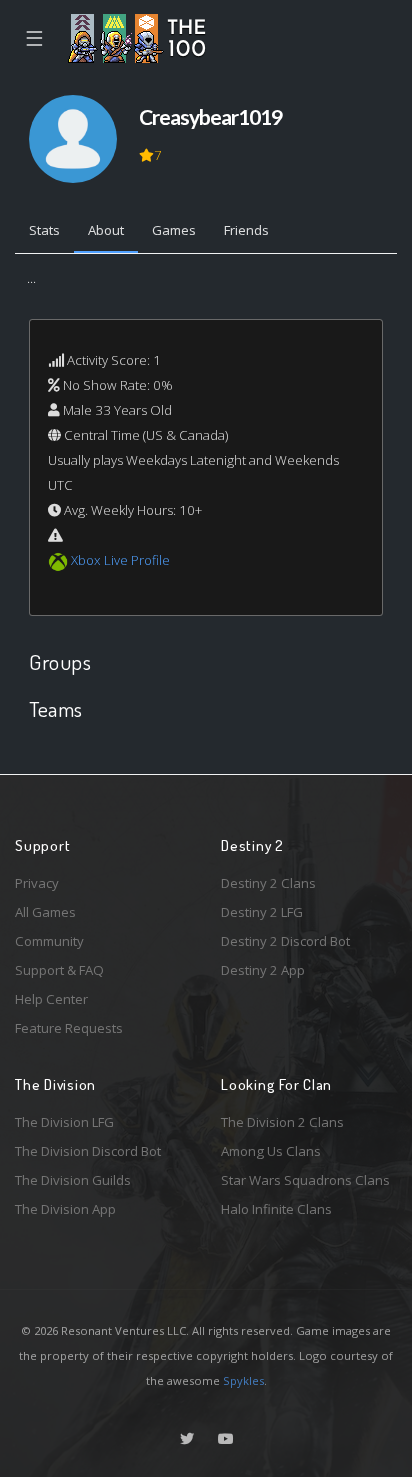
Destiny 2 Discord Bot (285, 941)
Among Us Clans (271, 1151)
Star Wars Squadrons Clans (305, 1180)
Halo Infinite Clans (276, 1209)
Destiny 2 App (263, 970)
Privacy (37, 883)
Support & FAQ (59, 970)
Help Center (51, 999)
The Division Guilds (73, 1180)
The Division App (65, 1209)
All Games (45, 912)
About (106, 230)
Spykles (243, 1380)
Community (49, 941)
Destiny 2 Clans (268, 883)
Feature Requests (69, 1028)
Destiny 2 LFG (262, 912)
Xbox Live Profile (120, 560)
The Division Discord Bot (88, 1151)
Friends (246, 230)
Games (174, 230)
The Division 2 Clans (282, 1122)
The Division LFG (64, 1122)
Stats (44, 230)
